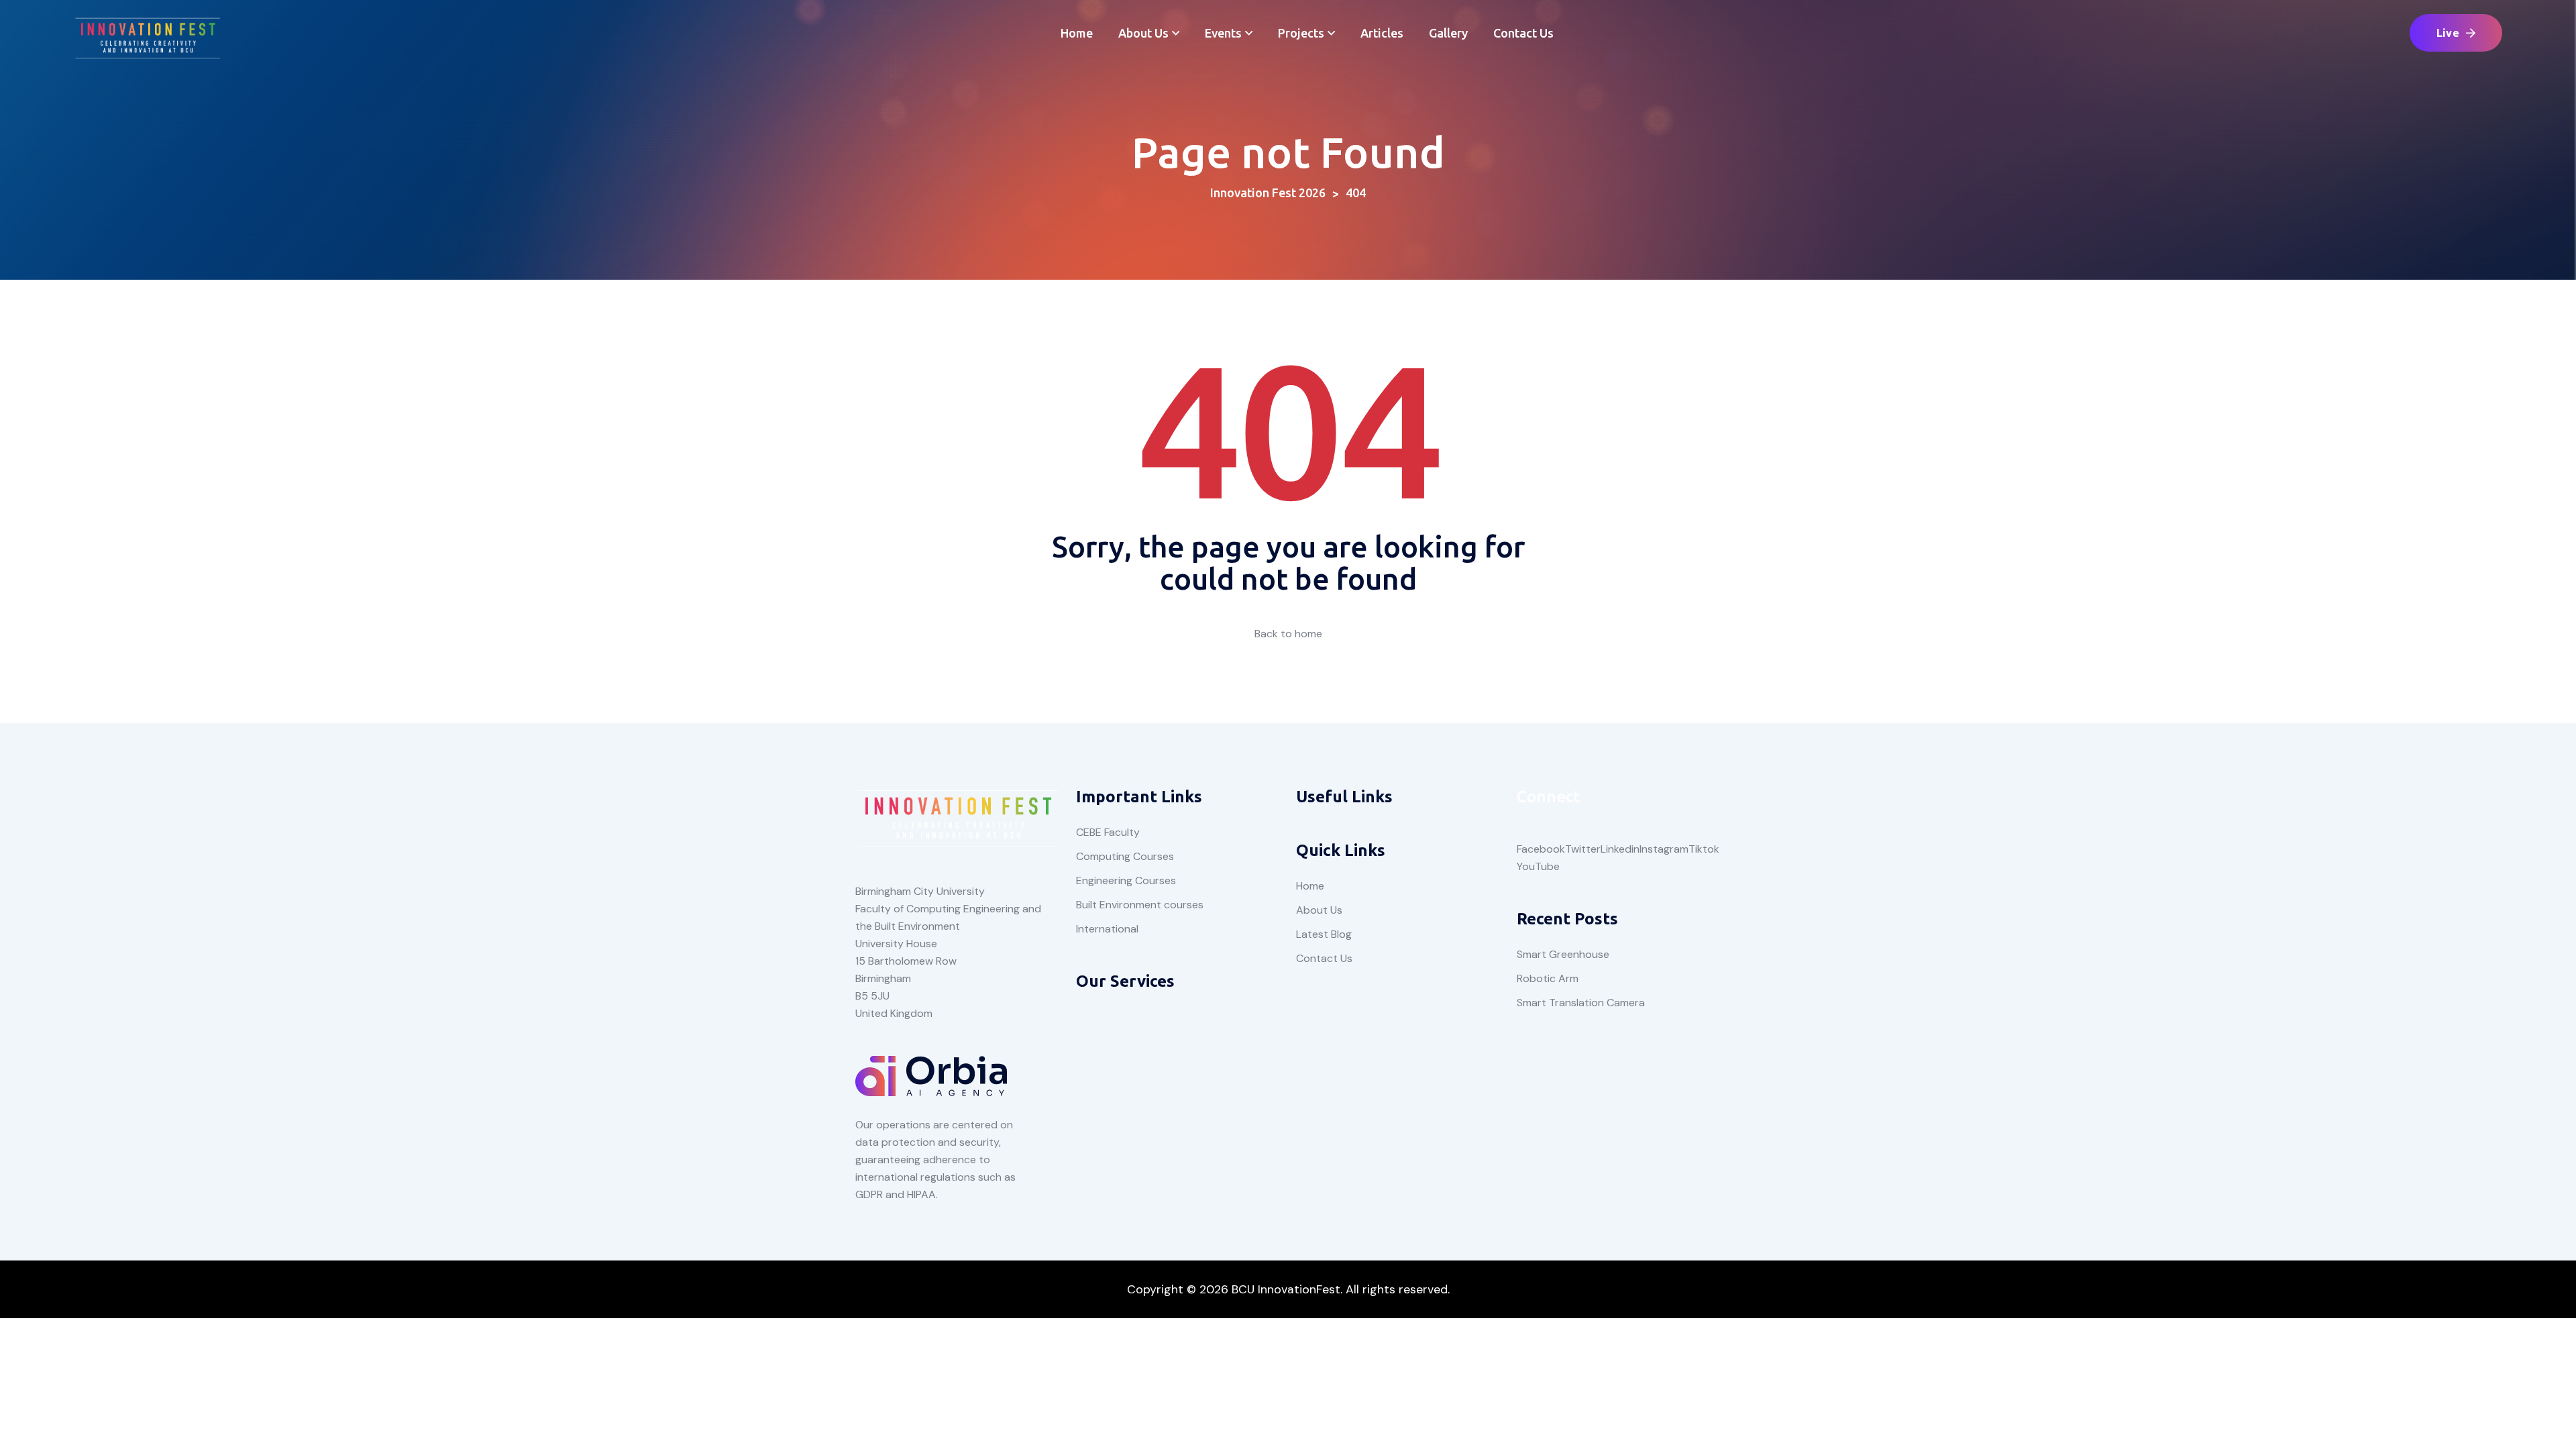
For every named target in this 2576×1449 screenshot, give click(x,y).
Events (1223, 33)
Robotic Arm (1548, 978)
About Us (1143, 33)
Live (2448, 33)
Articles (1382, 33)
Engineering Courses (1126, 880)
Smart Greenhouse (1563, 954)
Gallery (1448, 33)
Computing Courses (1125, 856)
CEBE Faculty (1108, 832)
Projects (1301, 33)
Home (1077, 33)
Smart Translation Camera (1581, 1003)
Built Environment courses (1140, 905)
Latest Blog (1324, 934)
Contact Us (1523, 33)
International (1107, 929)
